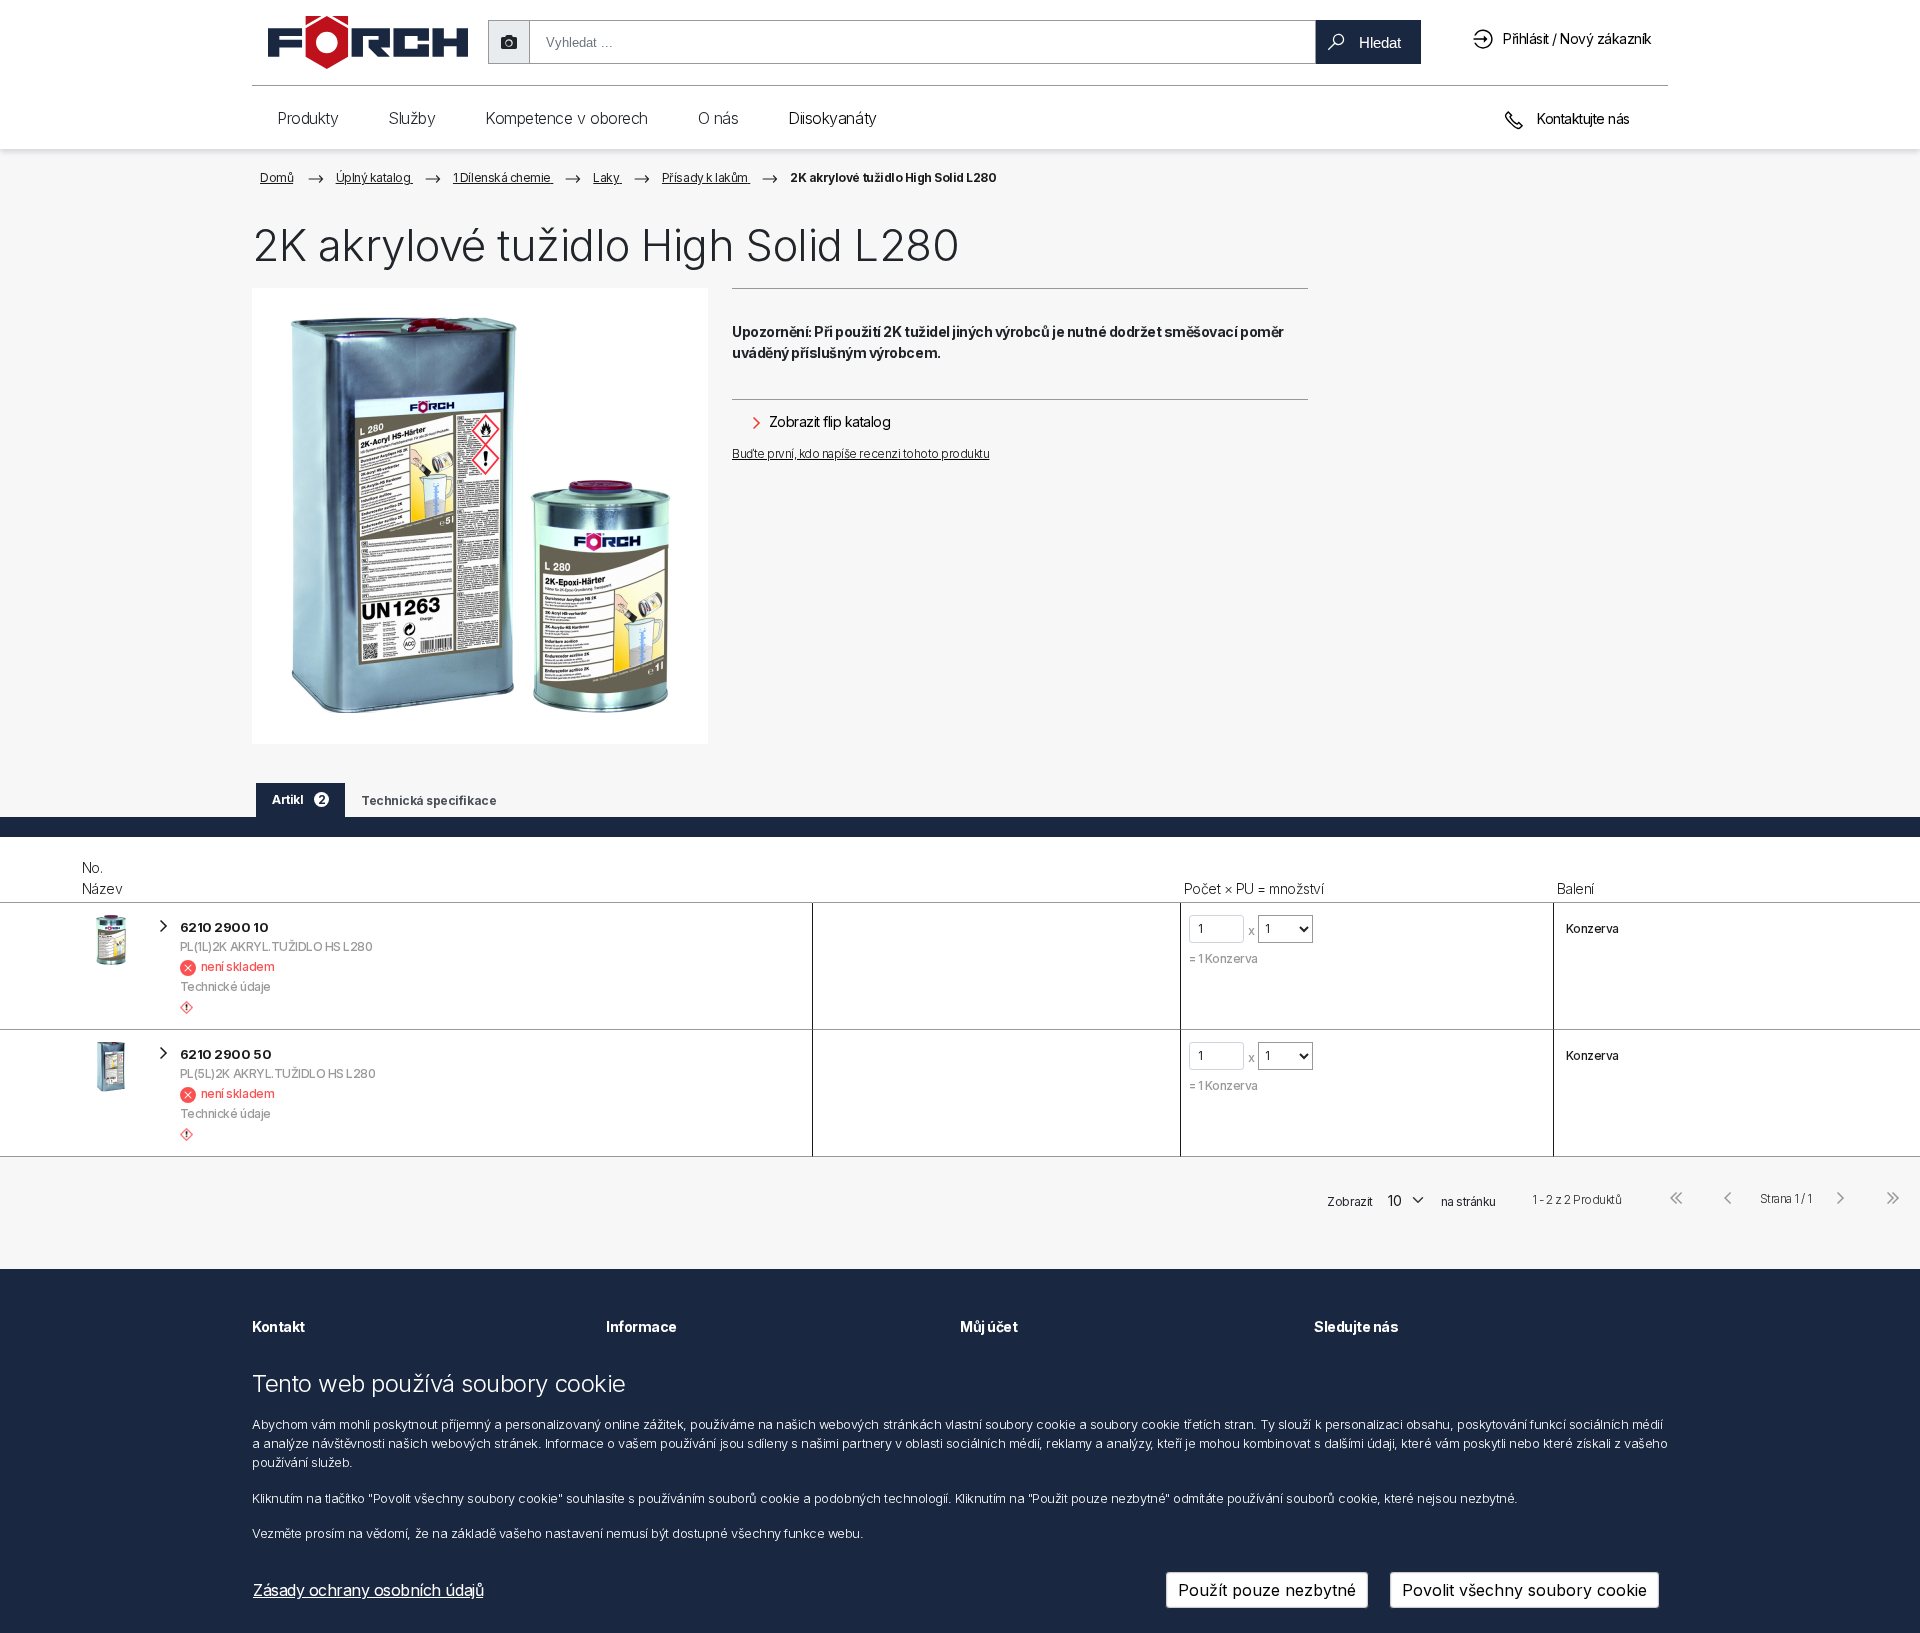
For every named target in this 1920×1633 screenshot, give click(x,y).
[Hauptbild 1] (480, 516)
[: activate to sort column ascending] (995, 870)
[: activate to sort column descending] (39, 870)
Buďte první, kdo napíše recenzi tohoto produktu (860, 453)
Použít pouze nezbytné (1267, 1590)
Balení (1575, 888)
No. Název (102, 878)
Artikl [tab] (298, 799)
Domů (276, 177)
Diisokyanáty (832, 118)
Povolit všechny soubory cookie (1524, 1590)
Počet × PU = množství (1254, 888)
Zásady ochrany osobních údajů (368, 1590)
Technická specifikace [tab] (428, 800)
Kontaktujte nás (1582, 118)
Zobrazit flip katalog (827, 421)
